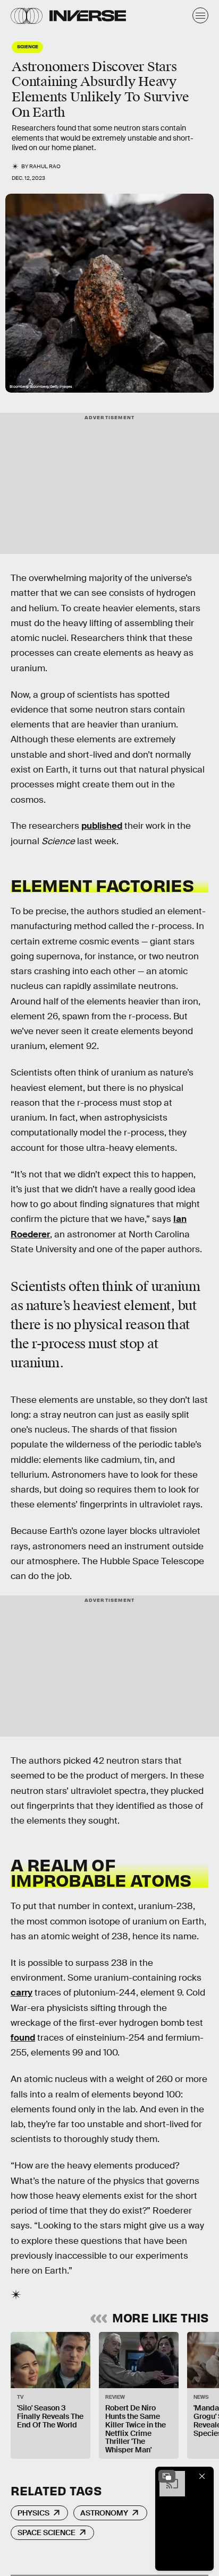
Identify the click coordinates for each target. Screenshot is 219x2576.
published (102, 826)
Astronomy (104, 2513)
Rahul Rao (45, 166)
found (23, 2038)
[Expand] (167, 2476)
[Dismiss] (202, 2476)
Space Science (47, 2532)
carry (22, 1993)
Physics (33, 2513)
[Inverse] (88, 16)
